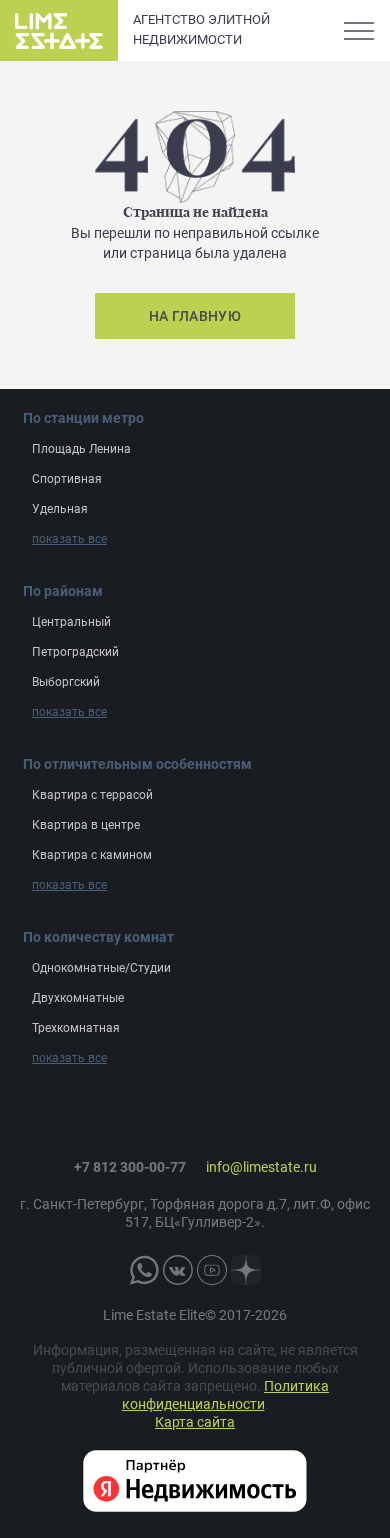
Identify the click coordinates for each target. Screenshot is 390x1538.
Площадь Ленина (81, 449)
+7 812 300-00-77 (130, 1167)
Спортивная (67, 479)
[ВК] (178, 1270)
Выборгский (66, 682)
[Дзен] (246, 1270)
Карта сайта (195, 1422)
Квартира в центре (86, 825)
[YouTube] (212, 1270)
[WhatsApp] (144, 1270)
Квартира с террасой (92, 795)
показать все (69, 539)
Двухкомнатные (78, 998)
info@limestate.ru (261, 1167)
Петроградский (75, 652)
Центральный (71, 622)
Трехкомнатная (76, 1028)
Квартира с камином (92, 855)
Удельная (60, 509)
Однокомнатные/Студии (101, 968)
